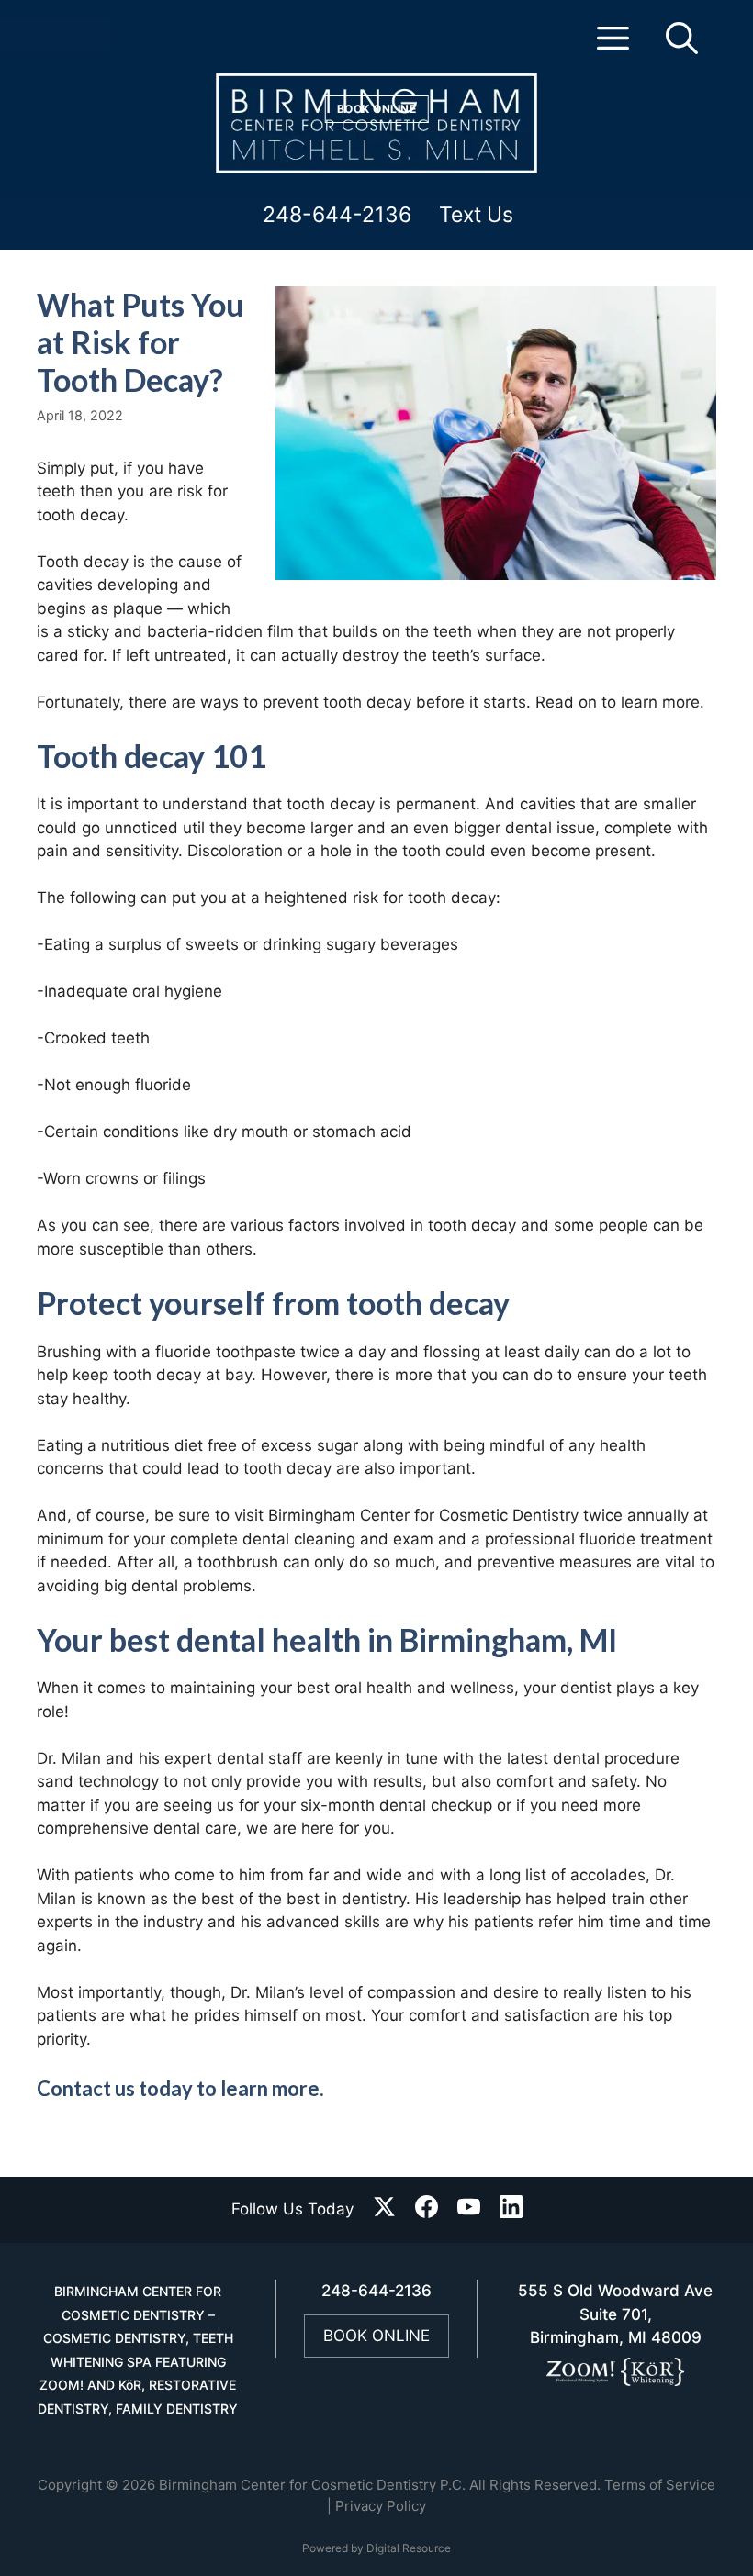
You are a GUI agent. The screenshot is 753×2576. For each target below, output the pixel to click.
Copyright (70, 2485)
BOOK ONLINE (376, 2336)
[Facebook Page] (427, 2210)
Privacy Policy (381, 2506)
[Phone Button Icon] (30, 39)
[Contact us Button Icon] (69, 39)
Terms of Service (660, 2485)
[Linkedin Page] (511, 2210)
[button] (613, 46)
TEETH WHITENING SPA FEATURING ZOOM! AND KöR (136, 2361)
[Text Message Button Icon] (103, 39)
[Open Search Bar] (682, 46)
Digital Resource (409, 2548)
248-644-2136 (337, 216)
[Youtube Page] (469, 2210)
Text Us (476, 216)
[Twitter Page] (384, 2210)
